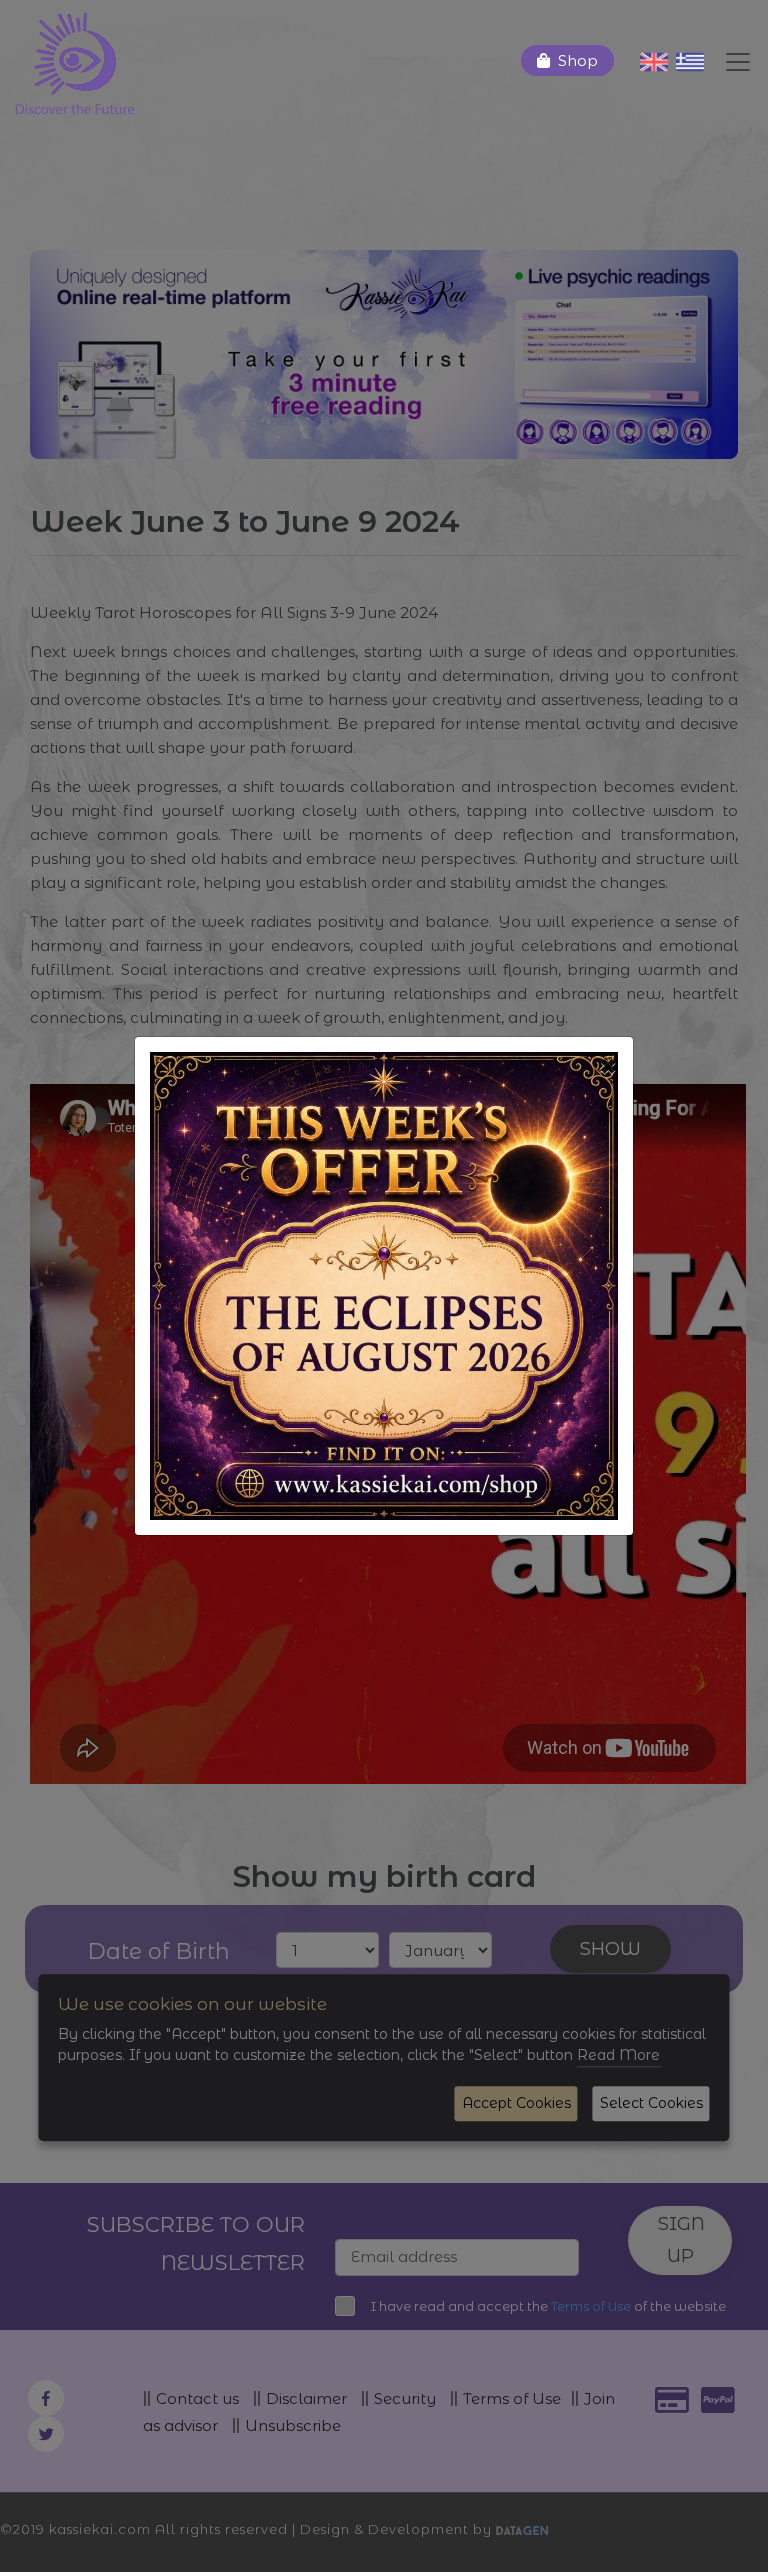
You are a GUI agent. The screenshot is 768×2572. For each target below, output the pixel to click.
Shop (578, 60)
